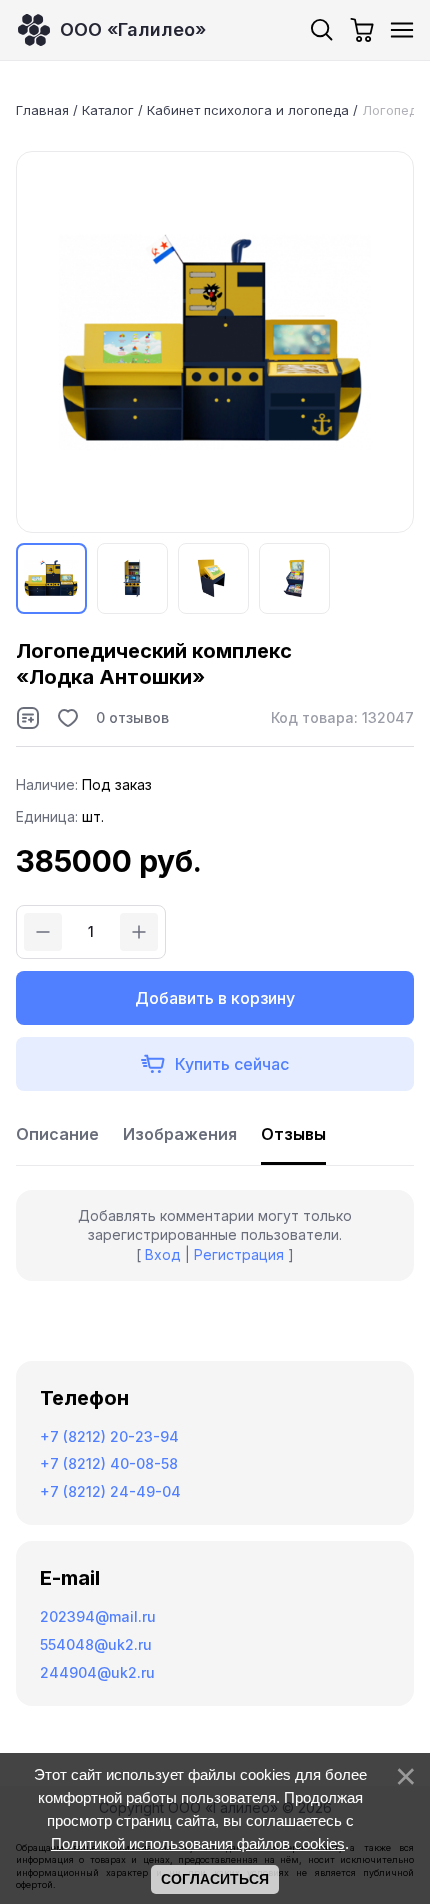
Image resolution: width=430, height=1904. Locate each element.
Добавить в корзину (215, 998)
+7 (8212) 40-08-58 (109, 1463)
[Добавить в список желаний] (68, 718)
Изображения (180, 1134)
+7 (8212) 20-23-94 (109, 1436)
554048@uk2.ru (96, 1644)
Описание (57, 1134)
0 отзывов (132, 717)
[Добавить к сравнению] (28, 718)
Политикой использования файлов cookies (198, 1843)
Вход (163, 1254)
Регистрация (239, 1254)
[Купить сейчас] (215, 1064)
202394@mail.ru (98, 1616)
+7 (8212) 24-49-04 (110, 1491)
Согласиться (215, 1879)
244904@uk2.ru (97, 1672)
